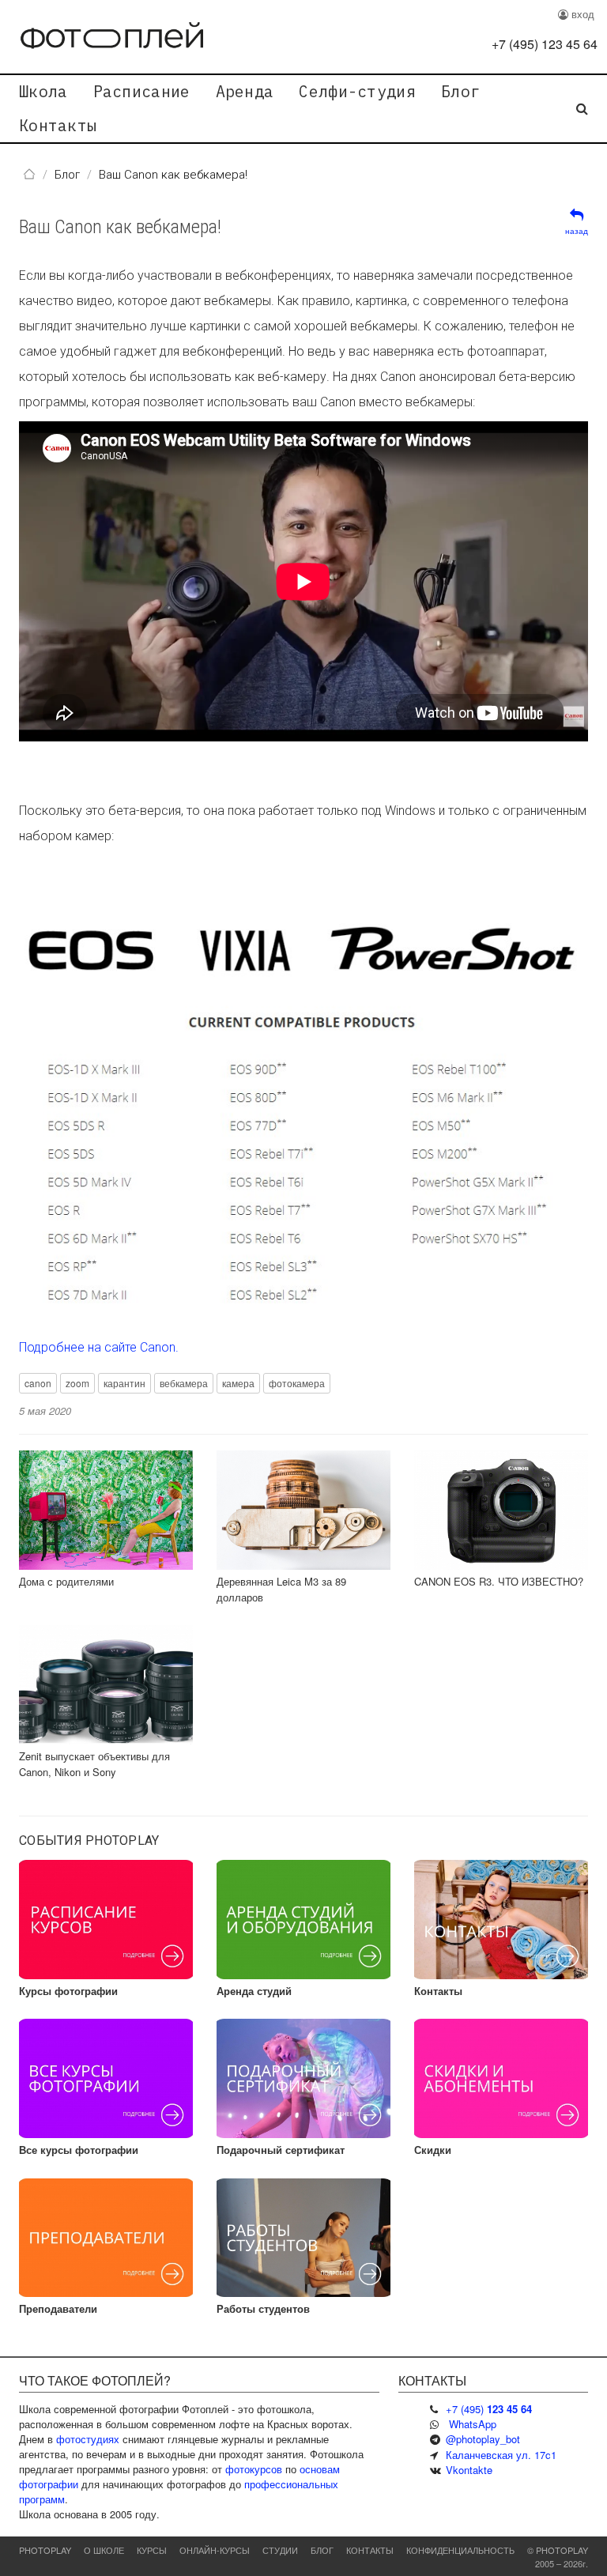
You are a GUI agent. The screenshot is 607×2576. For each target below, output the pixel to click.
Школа (43, 91)
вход (581, 14)
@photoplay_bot (483, 2439)
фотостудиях (88, 2439)
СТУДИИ (280, 2550)
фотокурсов (254, 2469)
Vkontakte (469, 2470)
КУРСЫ (152, 2550)
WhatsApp (473, 2424)
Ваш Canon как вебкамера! (120, 227)
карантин (124, 1383)
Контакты (58, 125)
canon (38, 1383)
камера (238, 1383)
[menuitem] (43, 92)
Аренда (245, 91)
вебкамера (184, 1383)
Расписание (142, 91)
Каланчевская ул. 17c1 (501, 2455)
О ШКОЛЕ (104, 2550)
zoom (77, 1383)
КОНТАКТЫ (370, 2550)
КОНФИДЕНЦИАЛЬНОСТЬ (460, 2550)
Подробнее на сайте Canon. (99, 1347)
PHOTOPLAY (45, 2550)
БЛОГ (322, 2550)
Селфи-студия (357, 91)
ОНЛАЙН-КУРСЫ (215, 2550)
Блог (460, 91)
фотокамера (297, 1383)
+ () (545, 44)
